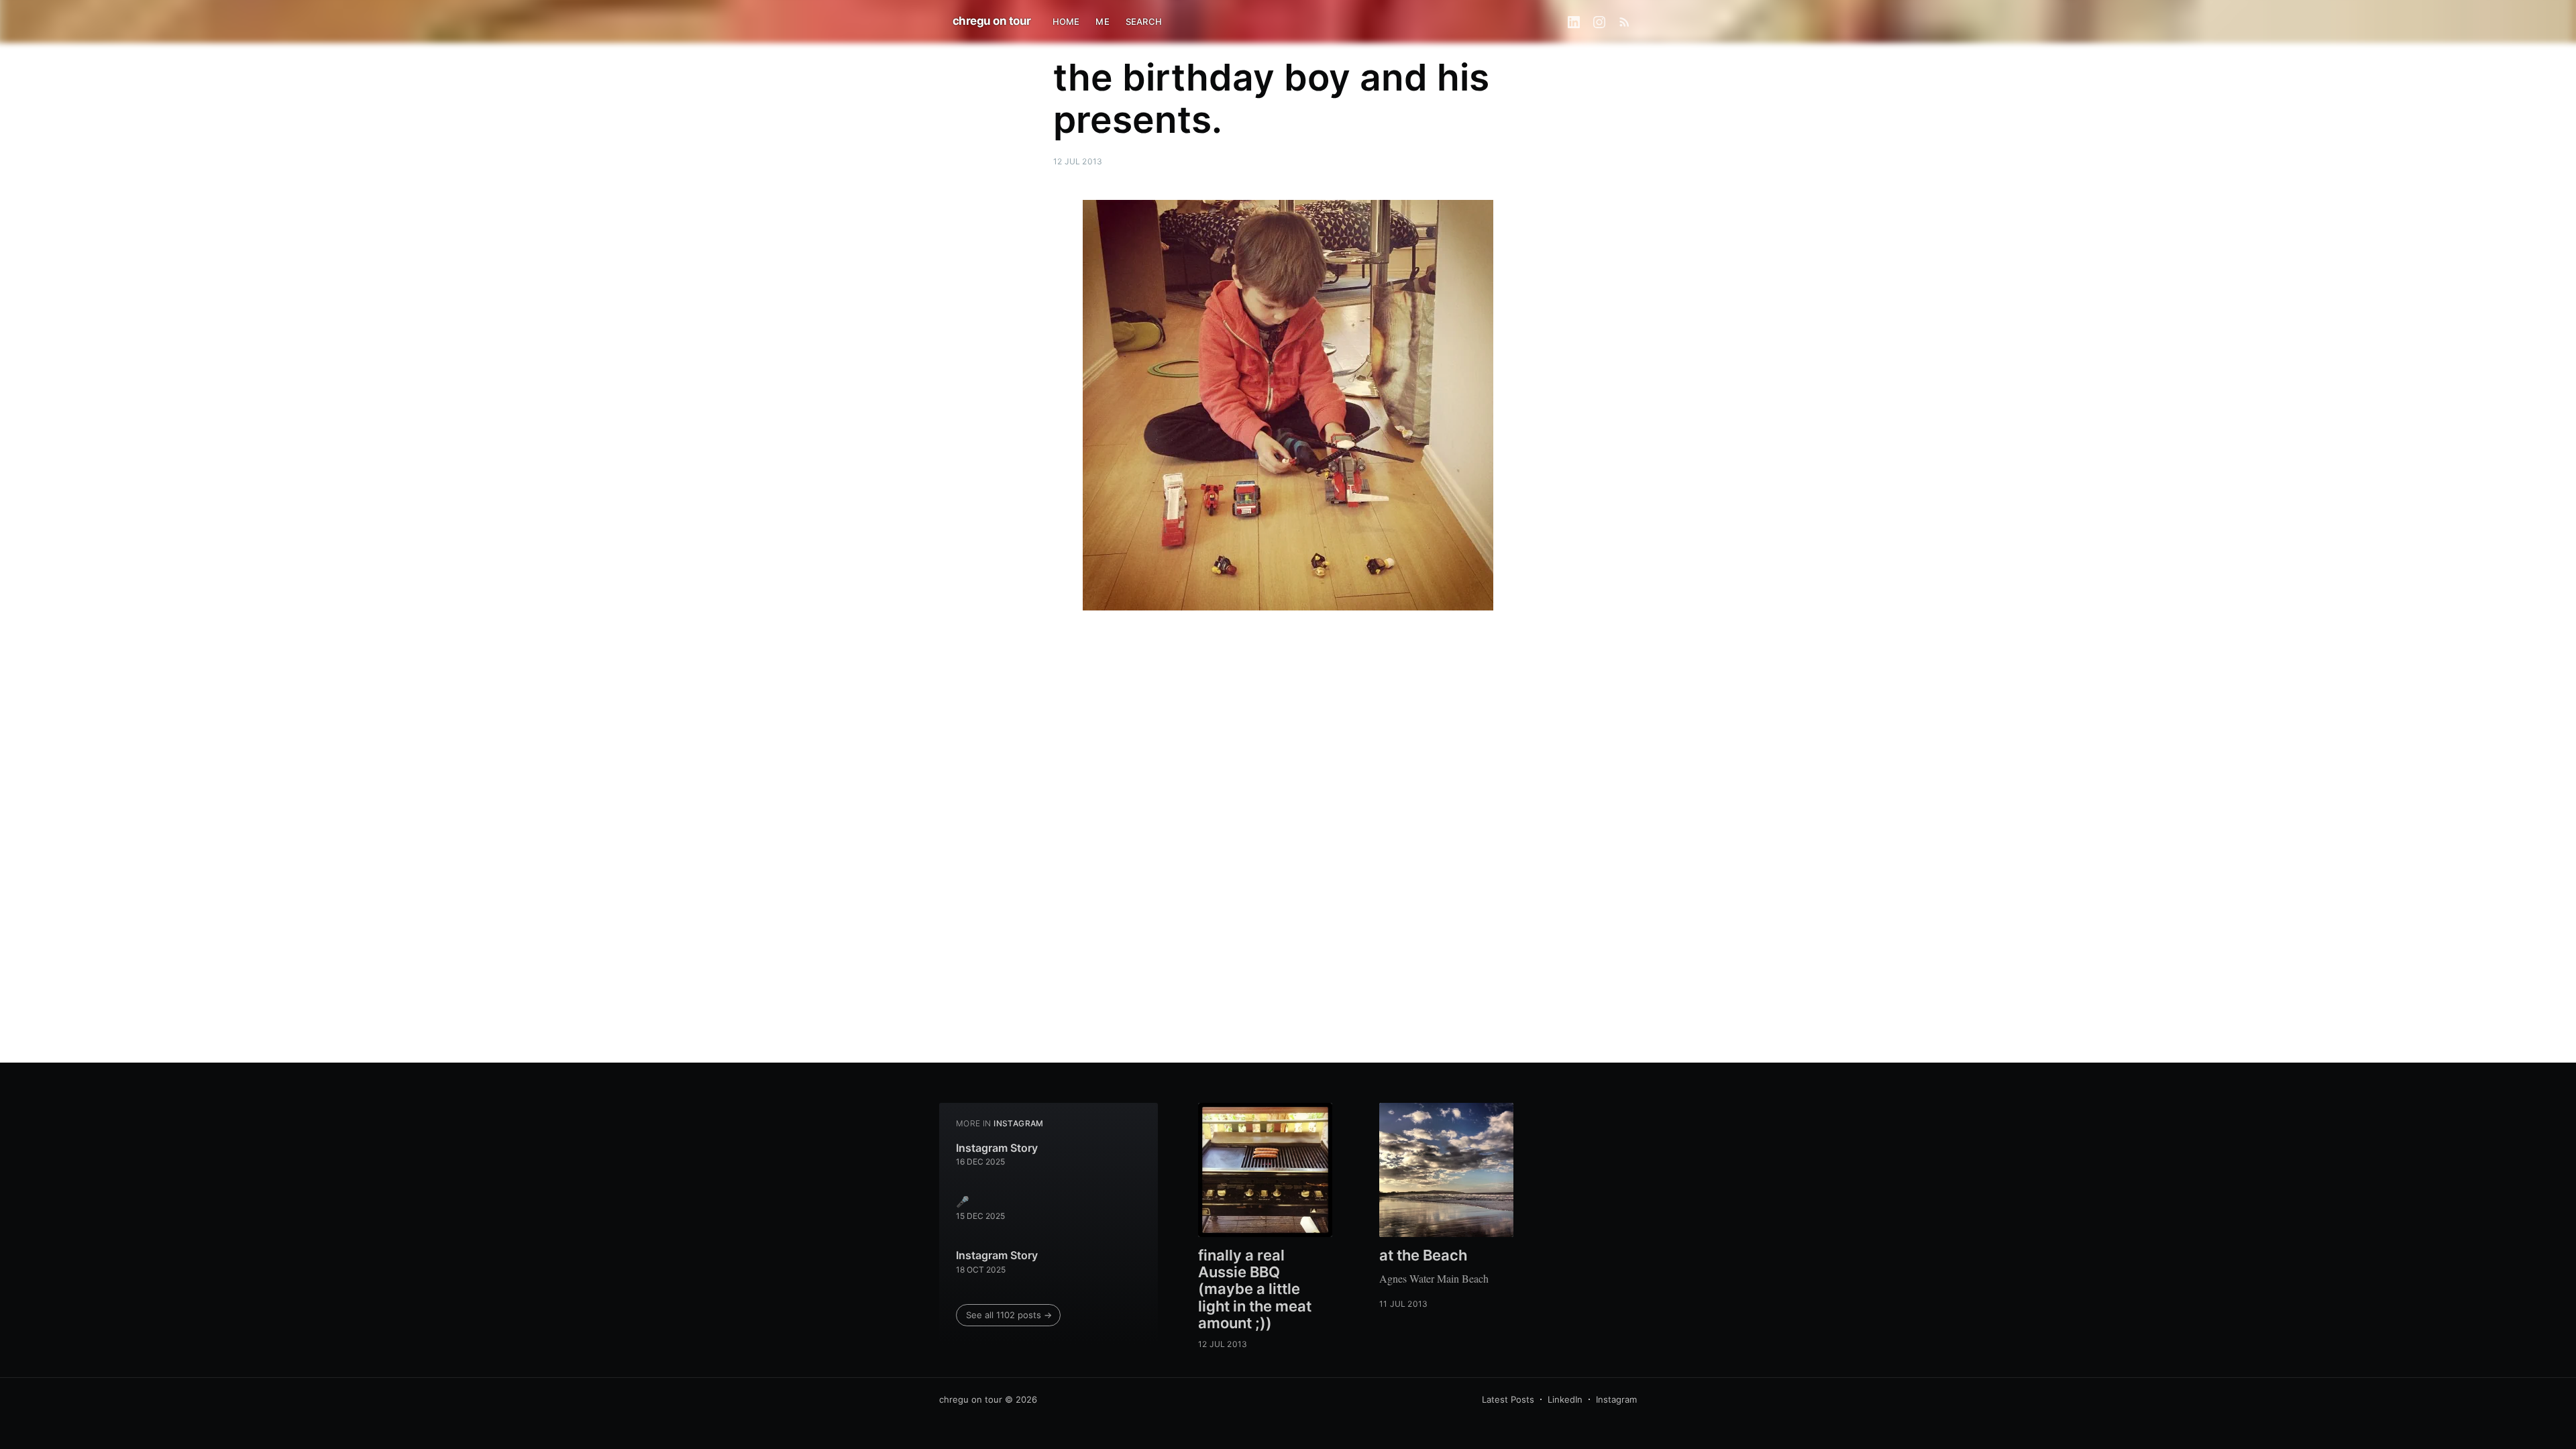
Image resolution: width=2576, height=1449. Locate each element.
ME (1102, 21)
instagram (1019, 1123)
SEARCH (1144, 21)
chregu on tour (992, 21)
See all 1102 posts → (1009, 1315)
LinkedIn (1565, 1399)
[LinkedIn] (1574, 21)
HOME (1066, 21)
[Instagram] (1599, 21)
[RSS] (1624, 21)
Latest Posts (1508, 1399)
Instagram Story (997, 1148)
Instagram (1616, 1399)
